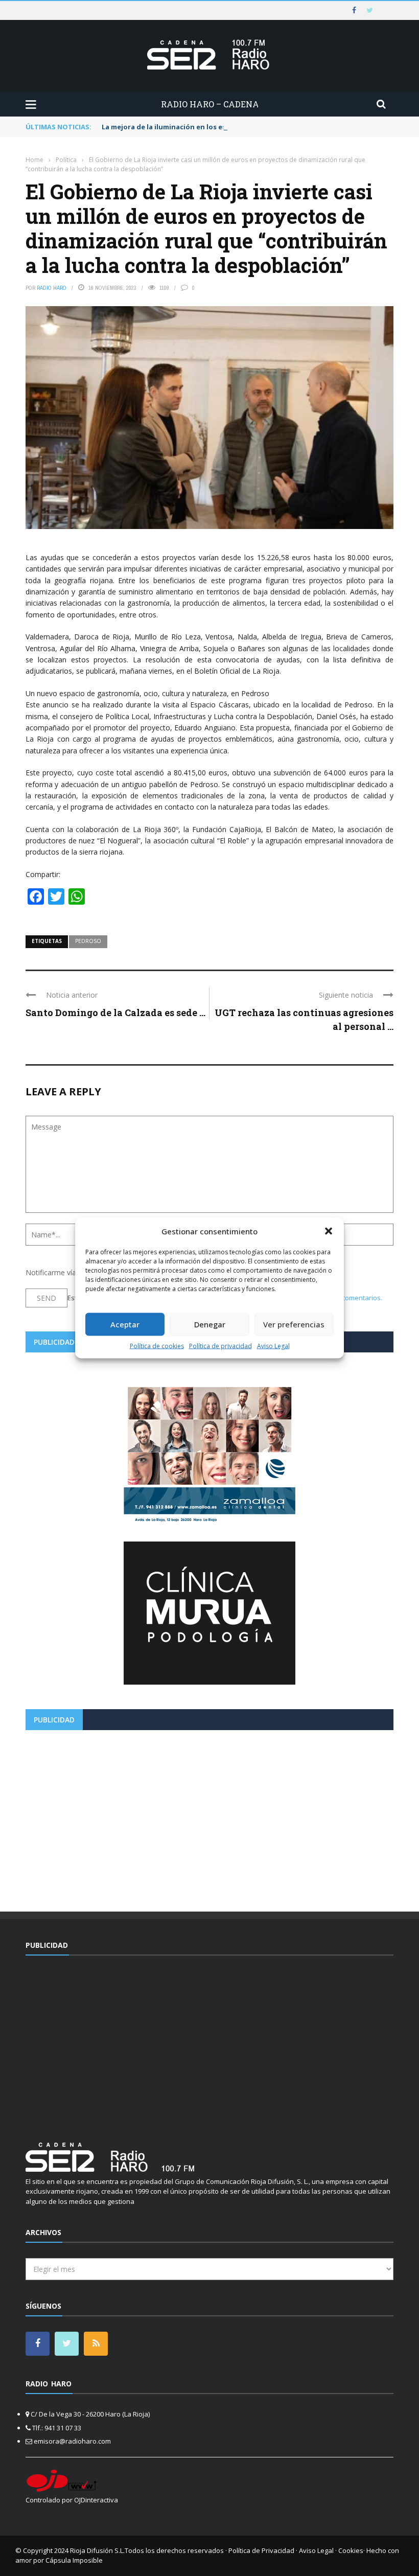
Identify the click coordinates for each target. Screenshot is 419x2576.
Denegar (210, 1324)
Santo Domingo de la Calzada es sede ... (115, 1013)
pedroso (88, 941)
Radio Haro (52, 288)
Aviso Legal (273, 1345)
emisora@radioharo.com (72, 2441)
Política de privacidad (220, 1345)
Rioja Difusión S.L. (97, 2550)
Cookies (351, 2550)
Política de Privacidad (261, 2550)
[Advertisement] (209, 1817)
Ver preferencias (294, 1324)
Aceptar (125, 1324)
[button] (329, 1231)
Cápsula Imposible (74, 2560)
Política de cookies (157, 1345)
